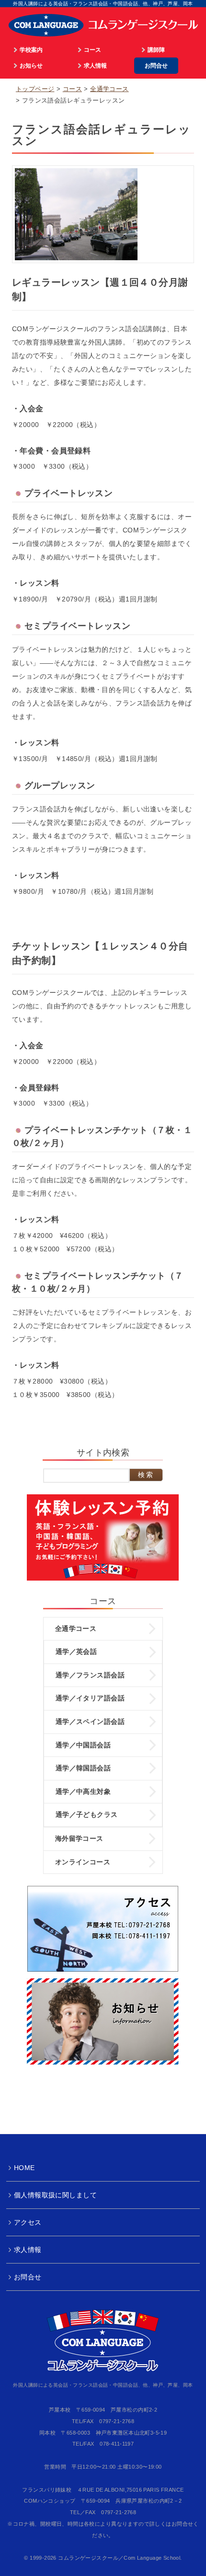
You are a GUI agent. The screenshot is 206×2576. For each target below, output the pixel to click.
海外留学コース (79, 1838)
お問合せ (156, 65)
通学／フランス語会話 (90, 1675)
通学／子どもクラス (87, 1814)
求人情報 (95, 65)
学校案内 (31, 50)
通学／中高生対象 (83, 1791)
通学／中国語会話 (83, 1745)
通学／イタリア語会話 (90, 1698)
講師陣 (156, 50)
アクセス (28, 2222)
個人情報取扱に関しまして (55, 2195)
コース (92, 50)
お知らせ (31, 65)
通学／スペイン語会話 (90, 1721)
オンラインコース (83, 1862)
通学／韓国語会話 (83, 1768)
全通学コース (109, 89)
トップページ (35, 89)
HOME (24, 2168)
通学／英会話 (76, 1652)
